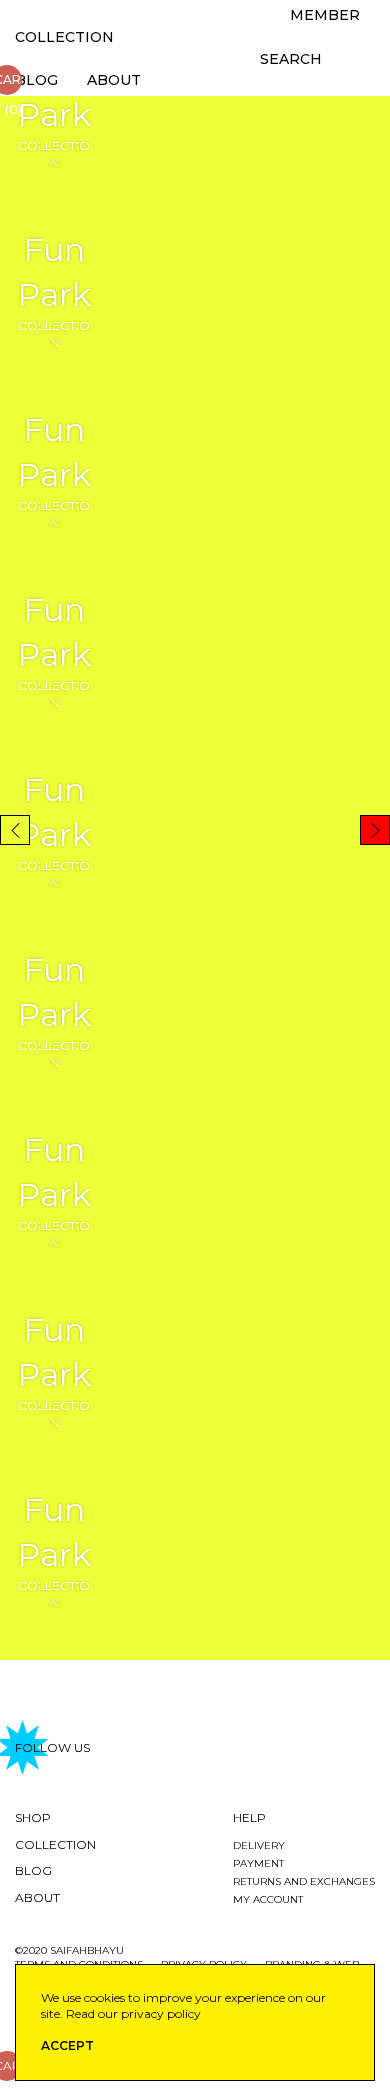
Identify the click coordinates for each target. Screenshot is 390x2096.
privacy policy (161, 2013)
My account (268, 1899)
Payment (258, 1863)
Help (249, 1817)
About (114, 80)
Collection (64, 37)
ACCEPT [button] (67, 2045)
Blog (36, 80)
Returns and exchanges (304, 1881)
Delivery (259, 1845)
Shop (33, 1817)
